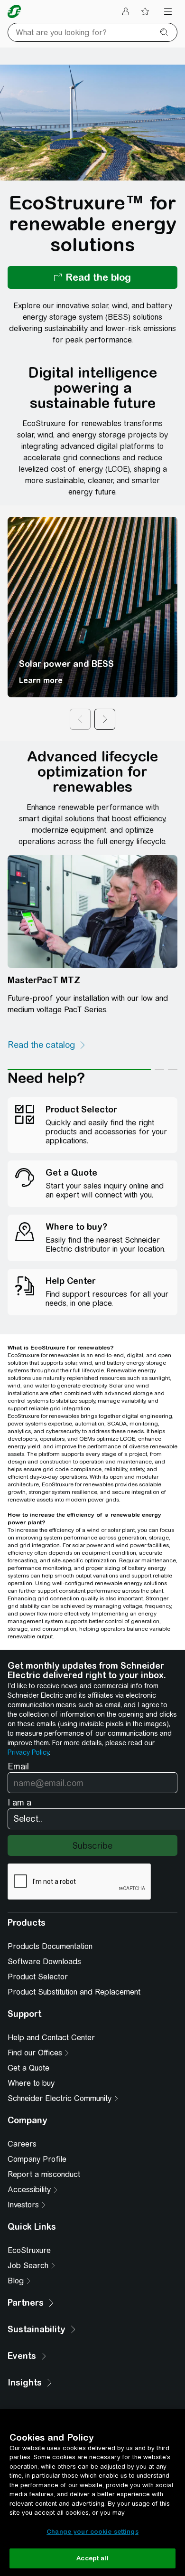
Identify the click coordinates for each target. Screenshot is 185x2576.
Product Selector (38, 1977)
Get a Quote (28, 2068)
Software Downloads (44, 1962)
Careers (22, 2144)
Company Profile (37, 2159)
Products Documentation (50, 1946)
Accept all (92, 2558)
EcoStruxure (29, 2250)
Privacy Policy (28, 1752)
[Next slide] (105, 719)
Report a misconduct (44, 2174)
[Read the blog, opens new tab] (92, 277)
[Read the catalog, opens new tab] (47, 1045)
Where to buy (31, 2083)
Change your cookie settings (92, 2532)
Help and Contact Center (51, 2038)
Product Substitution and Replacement (74, 1992)
